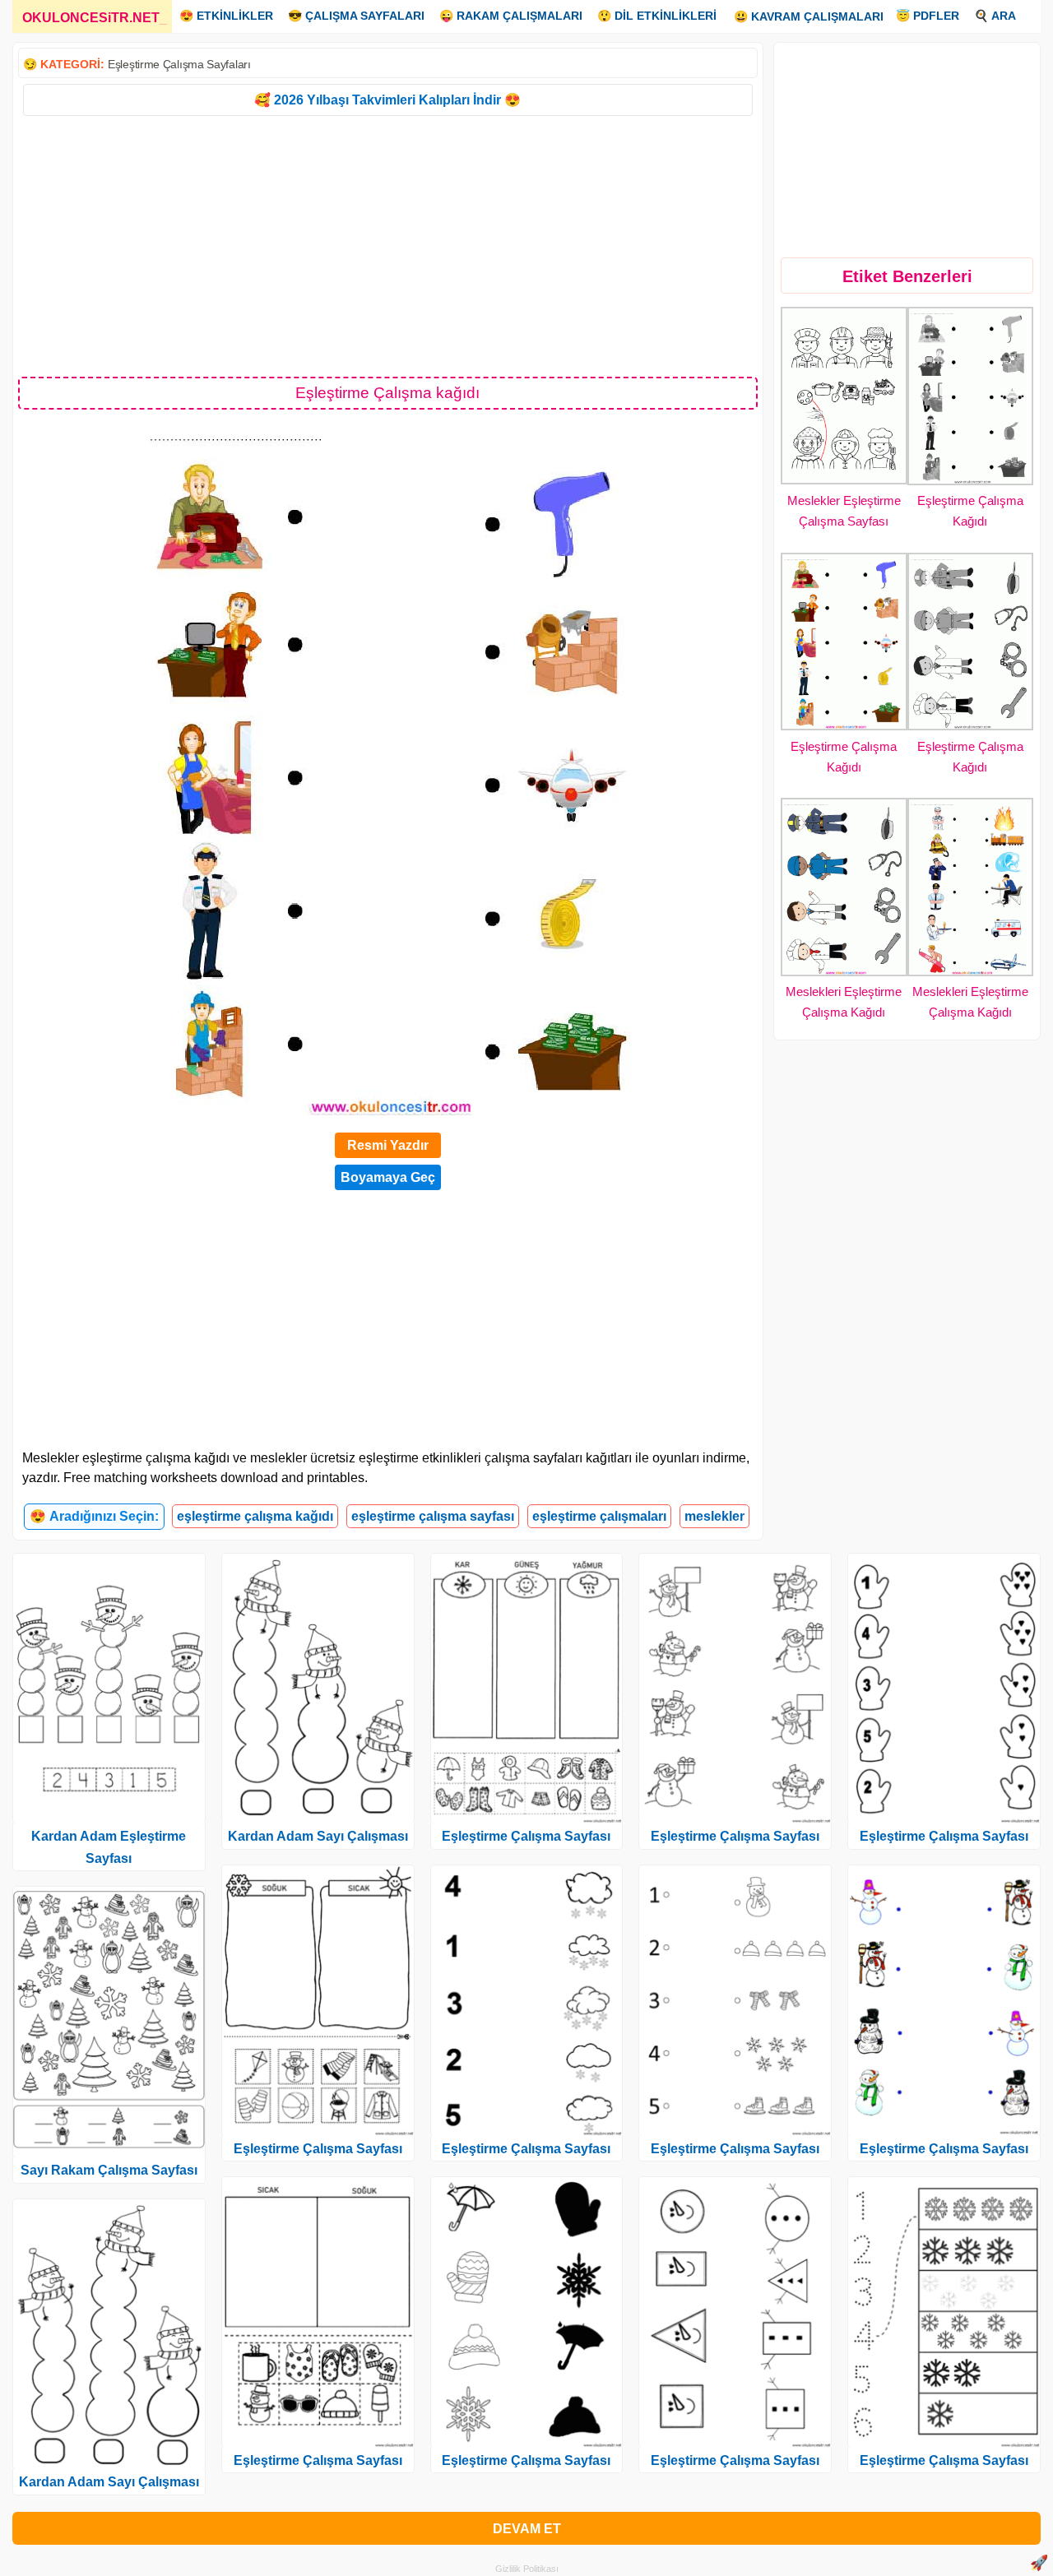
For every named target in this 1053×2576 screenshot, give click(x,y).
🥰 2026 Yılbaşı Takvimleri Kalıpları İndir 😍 (387, 100)
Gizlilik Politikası (527, 2569)
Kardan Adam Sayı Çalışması (109, 2482)
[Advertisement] (388, 245)
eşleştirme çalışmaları (599, 1516)
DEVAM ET (527, 2529)
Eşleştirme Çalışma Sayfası (318, 2149)
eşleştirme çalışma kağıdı (255, 1516)
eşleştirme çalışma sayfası (433, 1516)
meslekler (714, 1516)
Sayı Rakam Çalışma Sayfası (109, 2170)
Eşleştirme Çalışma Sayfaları (179, 64)
